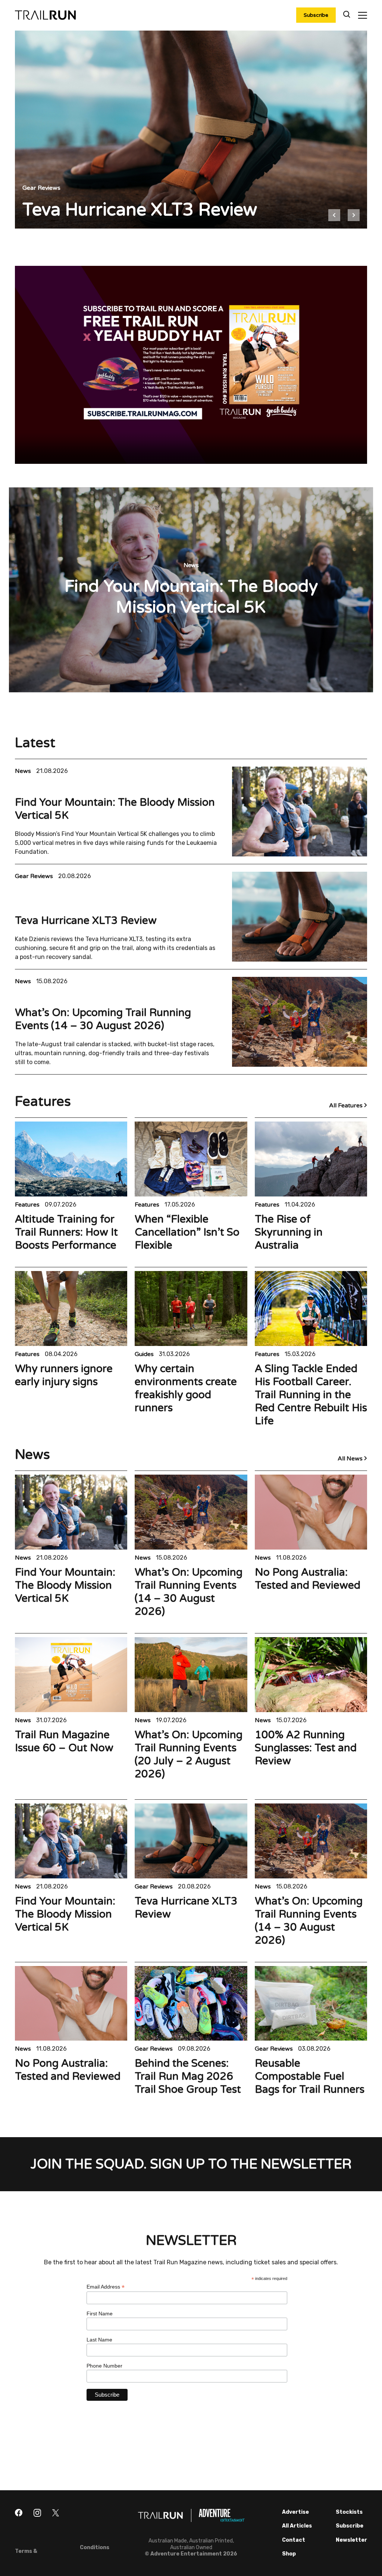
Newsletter (351, 2540)
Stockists (349, 2512)
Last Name (99, 2340)
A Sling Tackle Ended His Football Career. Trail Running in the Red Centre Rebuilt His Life (311, 1395)
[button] (334, 215)
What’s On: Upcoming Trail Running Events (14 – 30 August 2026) (103, 1019)
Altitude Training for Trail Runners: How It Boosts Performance (66, 1232)
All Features (347, 1105)
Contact (294, 2540)
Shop (289, 2554)
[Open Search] (347, 15)
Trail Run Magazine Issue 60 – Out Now (64, 1741)
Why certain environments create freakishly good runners (186, 1388)
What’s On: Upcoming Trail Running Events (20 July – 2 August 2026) (189, 1754)
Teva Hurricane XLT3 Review (86, 921)
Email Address (106, 2287)
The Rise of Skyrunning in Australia (289, 1232)
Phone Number (104, 2366)
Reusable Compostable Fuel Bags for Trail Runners (310, 2076)
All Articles (297, 2526)
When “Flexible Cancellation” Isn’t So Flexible (187, 1232)
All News (351, 1459)
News (24, 771)
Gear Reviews (35, 876)
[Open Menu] (362, 15)
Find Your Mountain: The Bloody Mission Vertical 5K (65, 1585)
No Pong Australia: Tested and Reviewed (308, 1579)
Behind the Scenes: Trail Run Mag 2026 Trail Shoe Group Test (188, 2076)
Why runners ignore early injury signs (64, 1375)
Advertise (295, 2512)
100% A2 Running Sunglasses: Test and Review (306, 1748)
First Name (100, 2314)
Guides (145, 1354)
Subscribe (316, 15)
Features (28, 1205)
